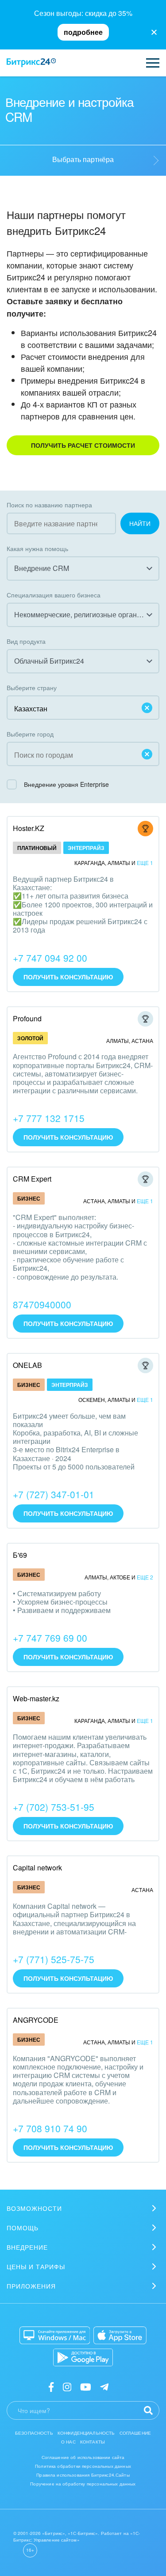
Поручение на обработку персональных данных (83, 2484)
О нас (68, 2442)
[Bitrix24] (31, 63)
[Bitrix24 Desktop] (55, 2335)
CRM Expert (32, 1179)
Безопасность (34, 2433)
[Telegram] (104, 2386)
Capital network (37, 1868)
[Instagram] (67, 2386)
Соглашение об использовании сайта (83, 2457)
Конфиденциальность (86, 2433)
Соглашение (135, 2433)
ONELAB (27, 1365)
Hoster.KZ (29, 828)
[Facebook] (51, 2386)
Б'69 (20, 1555)
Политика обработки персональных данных (83, 2466)
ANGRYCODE (36, 2020)
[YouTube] (86, 2386)
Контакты (93, 2442)
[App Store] (120, 2335)
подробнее (83, 32)
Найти (140, 523)
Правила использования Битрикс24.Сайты (83, 2475)
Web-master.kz (36, 1698)
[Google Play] (83, 2357)
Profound (27, 1018)
